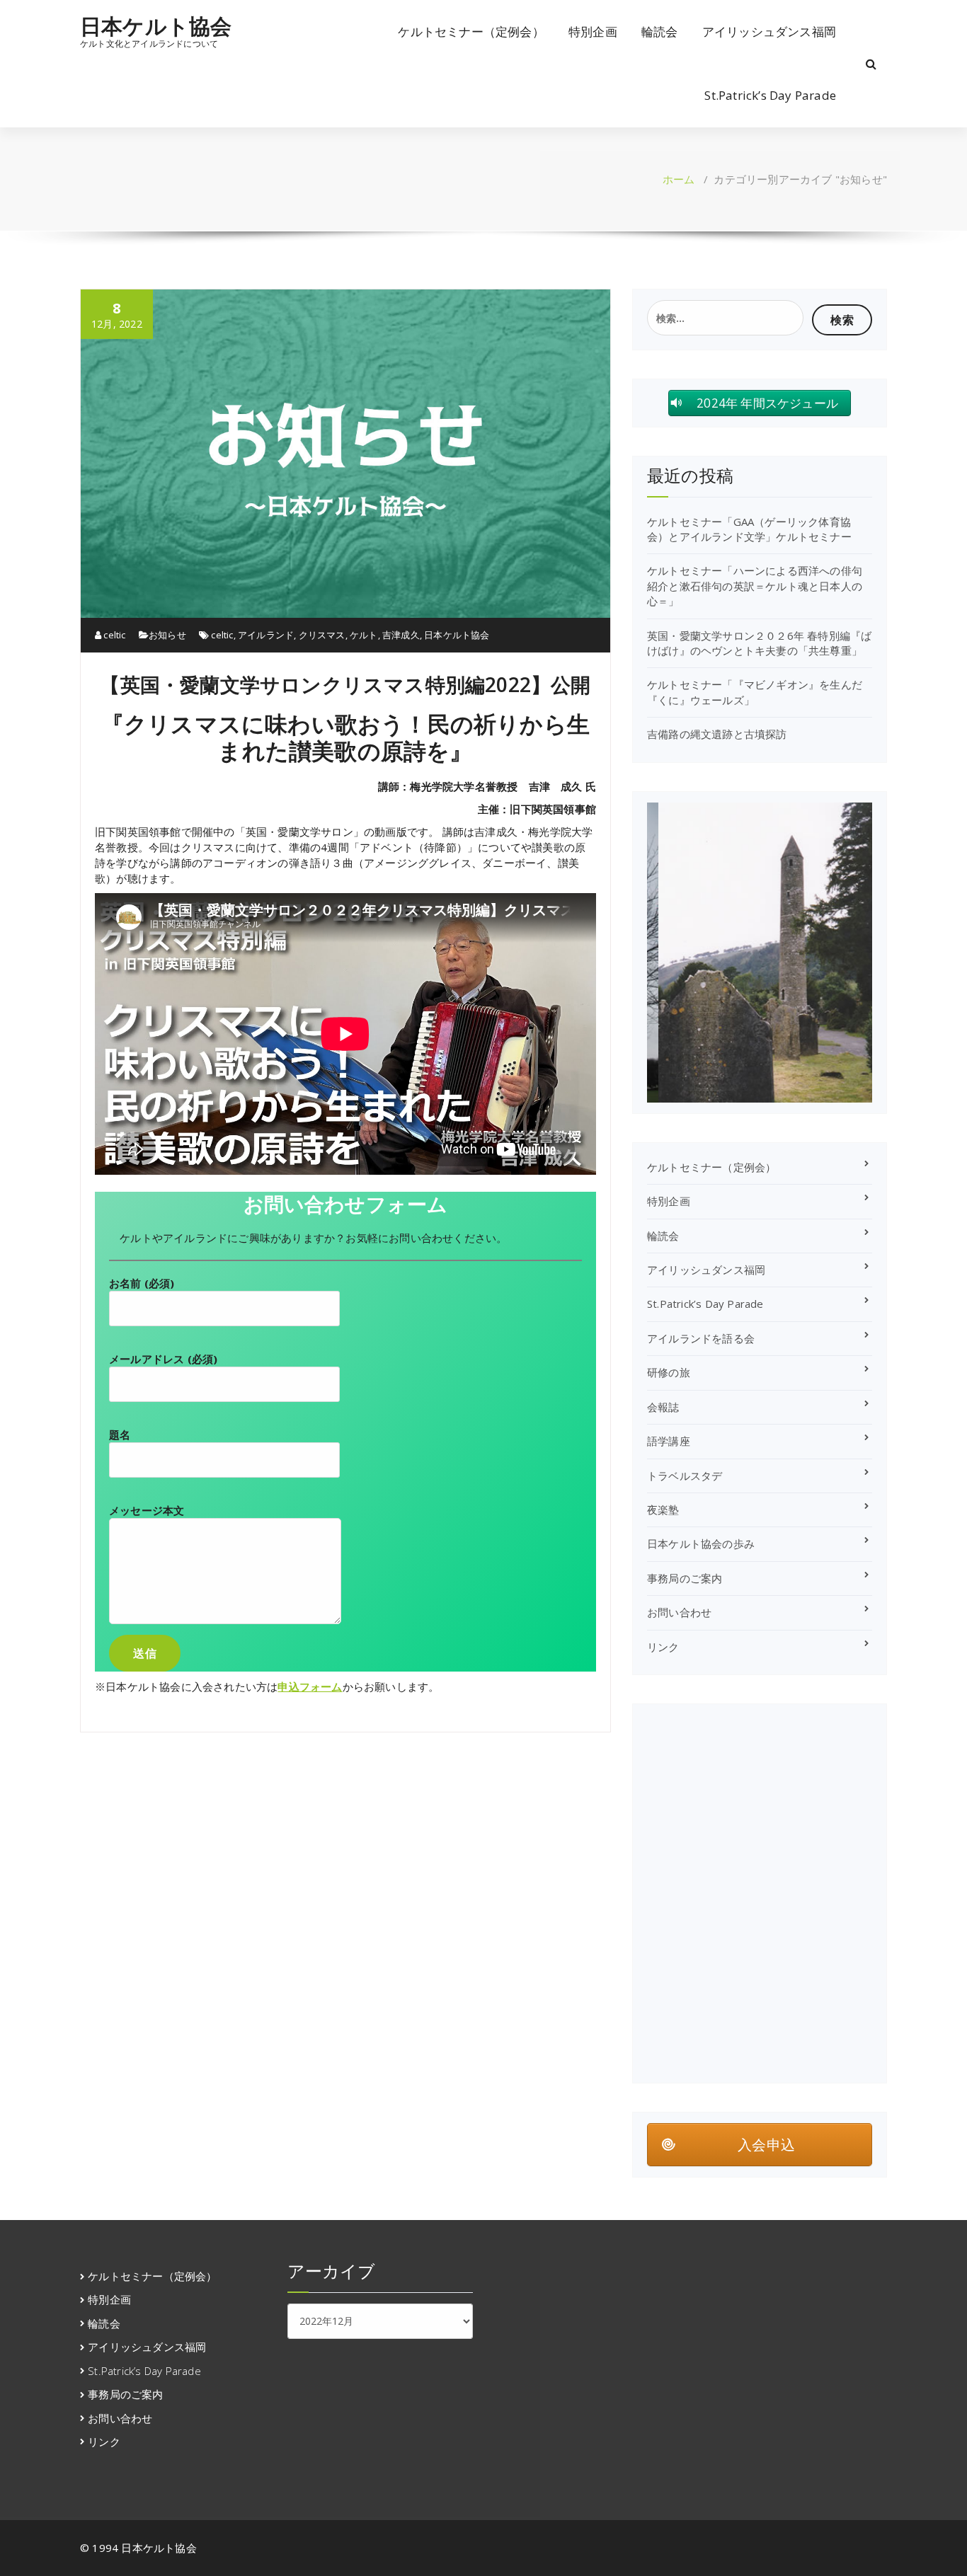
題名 (120, 1434)
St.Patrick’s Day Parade (770, 95)
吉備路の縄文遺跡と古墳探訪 (717, 734)
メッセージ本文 (147, 1510)
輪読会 (660, 31)
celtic (113, 635)
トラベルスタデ (685, 1476)
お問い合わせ (679, 1612)
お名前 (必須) (142, 1283)
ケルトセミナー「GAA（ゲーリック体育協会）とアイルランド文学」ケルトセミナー (749, 529)
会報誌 (663, 1407)
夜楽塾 (663, 1510)
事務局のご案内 (685, 1578)
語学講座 (669, 1441)
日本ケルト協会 (156, 26)
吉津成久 (401, 635)
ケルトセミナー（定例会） (471, 31)
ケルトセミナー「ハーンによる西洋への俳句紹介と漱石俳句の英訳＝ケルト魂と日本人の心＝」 (755, 586)
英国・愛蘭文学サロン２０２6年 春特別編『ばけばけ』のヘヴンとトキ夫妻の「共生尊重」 (759, 643)
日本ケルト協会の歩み (701, 1543)
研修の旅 (669, 1372)
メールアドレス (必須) (163, 1359)
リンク (663, 1647)
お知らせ (167, 635)
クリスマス (322, 635)
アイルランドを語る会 (701, 1338)
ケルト (364, 635)
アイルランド (266, 635)
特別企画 (593, 31)
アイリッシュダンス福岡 (769, 31)
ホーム (679, 179)
